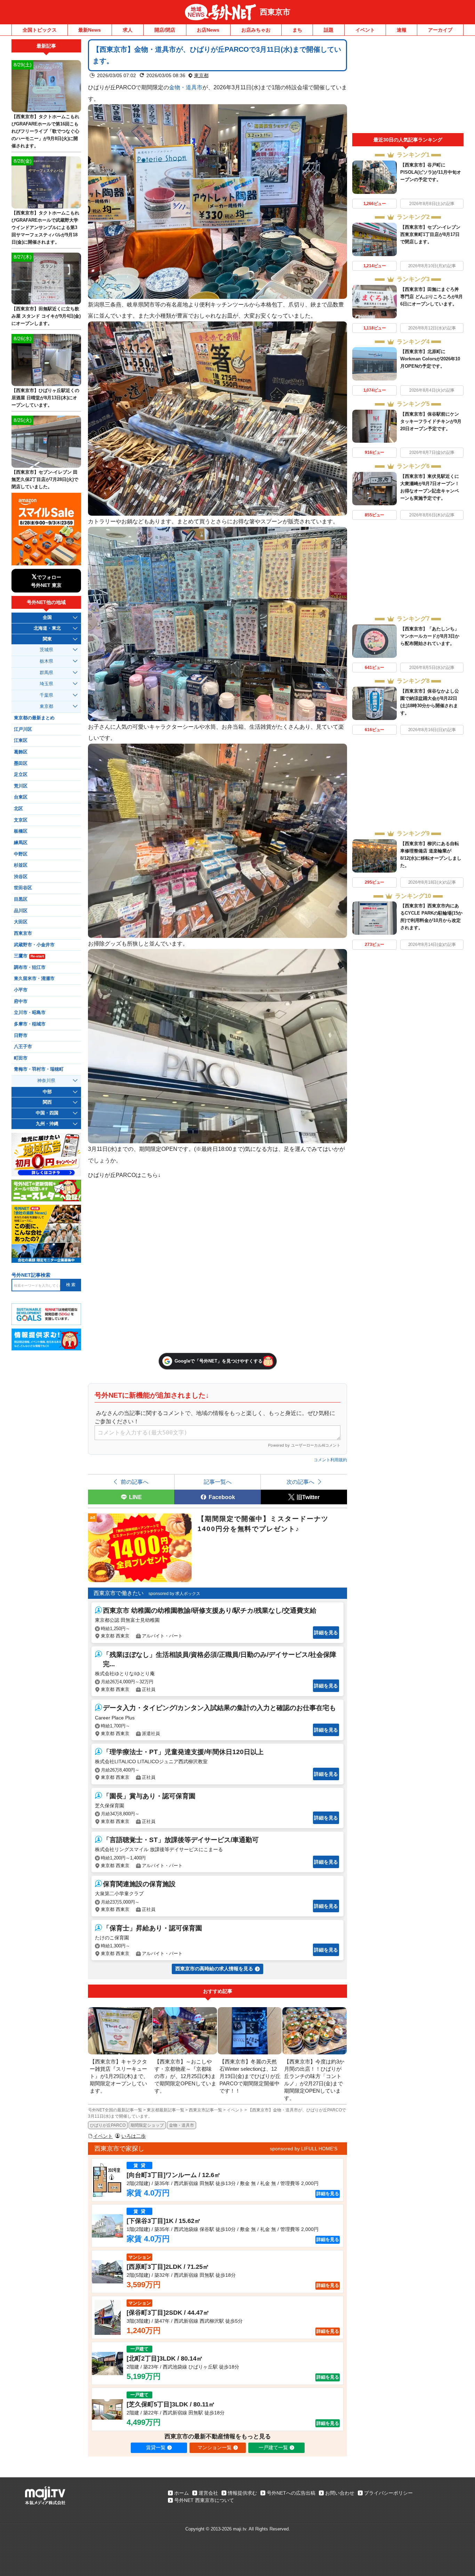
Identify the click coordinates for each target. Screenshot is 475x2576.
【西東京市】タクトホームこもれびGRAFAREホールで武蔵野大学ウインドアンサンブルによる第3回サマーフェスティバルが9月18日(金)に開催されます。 (45, 227)
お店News (208, 30)
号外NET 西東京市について (204, 2500)
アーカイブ (440, 30)
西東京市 (275, 12)
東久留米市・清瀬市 (34, 979)
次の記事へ (300, 1482)
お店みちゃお (256, 30)
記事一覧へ (218, 1482)
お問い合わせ (340, 2493)
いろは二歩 (134, 2136)
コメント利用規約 (330, 1460)
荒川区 (21, 786)
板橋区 (21, 831)
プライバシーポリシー (388, 2493)
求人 (128, 30)
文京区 (21, 820)
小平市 (21, 990)
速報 (402, 30)
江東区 (21, 741)
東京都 (201, 75)
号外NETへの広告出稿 (291, 2493)
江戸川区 (23, 729)
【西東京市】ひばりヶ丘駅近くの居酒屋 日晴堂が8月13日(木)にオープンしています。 (45, 398)
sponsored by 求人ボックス (174, 1594)
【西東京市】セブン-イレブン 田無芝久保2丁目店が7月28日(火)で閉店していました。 (45, 479)
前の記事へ (135, 1482)
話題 (329, 30)
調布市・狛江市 (30, 967)
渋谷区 (21, 877)
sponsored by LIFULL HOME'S (304, 2149)
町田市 (21, 1058)
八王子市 (23, 1047)
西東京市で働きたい (119, 1593)
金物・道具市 (186, 87)
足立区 (21, 775)
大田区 (21, 922)
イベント (365, 30)
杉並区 (21, 865)
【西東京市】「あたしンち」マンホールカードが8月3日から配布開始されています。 (430, 636)
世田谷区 (23, 888)
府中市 (21, 1001)
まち (297, 30)
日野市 (21, 1036)
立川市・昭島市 (30, 1013)
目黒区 (21, 899)
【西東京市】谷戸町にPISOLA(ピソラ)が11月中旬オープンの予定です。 (431, 172)
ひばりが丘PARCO (108, 2125)
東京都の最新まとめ (34, 718)
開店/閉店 (165, 30)
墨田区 (21, 763)
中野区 (21, 854)
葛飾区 (21, 752)
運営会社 (208, 2493)
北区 (18, 809)
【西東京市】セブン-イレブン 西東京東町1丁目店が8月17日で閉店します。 (430, 234)
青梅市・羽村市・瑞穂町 (39, 1069)
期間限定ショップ (147, 2125)
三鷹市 (29, 956)
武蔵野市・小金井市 (34, 945)
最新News (90, 30)
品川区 (21, 911)
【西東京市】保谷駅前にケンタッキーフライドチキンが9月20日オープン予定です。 (431, 421)
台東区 (21, 797)
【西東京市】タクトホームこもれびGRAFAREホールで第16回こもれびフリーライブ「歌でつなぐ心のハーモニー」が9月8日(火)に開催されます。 (45, 131)
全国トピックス (40, 30)
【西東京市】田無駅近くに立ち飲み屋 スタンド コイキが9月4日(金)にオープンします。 (46, 316)
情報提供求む (242, 2493)
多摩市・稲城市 (30, 1024)
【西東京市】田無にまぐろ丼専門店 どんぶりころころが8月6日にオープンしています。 (432, 297)
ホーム (182, 2493)
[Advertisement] (408, 86)
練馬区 (21, 843)
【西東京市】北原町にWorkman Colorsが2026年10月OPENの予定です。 (430, 359)
